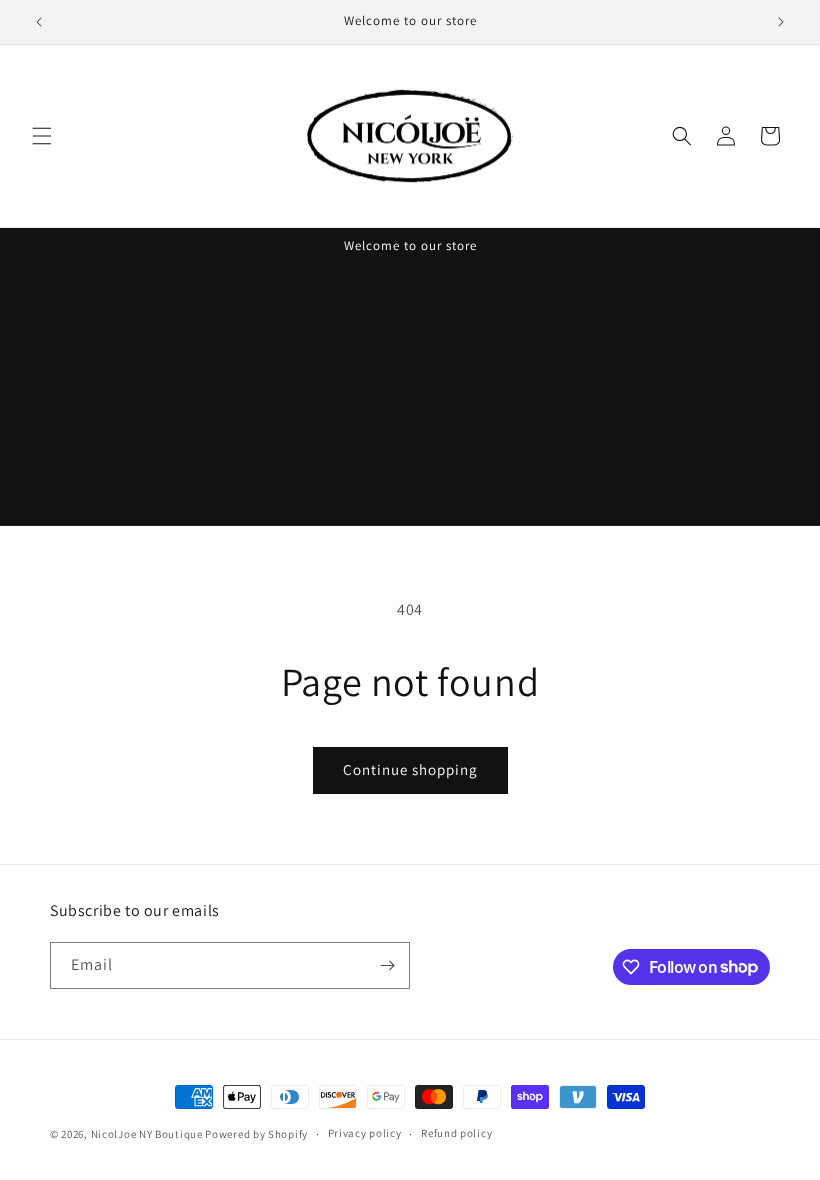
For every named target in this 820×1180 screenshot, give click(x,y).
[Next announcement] (781, 22)
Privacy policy (365, 1133)
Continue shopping (410, 769)
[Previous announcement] (39, 22)
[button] (42, 136)
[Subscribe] (387, 965)
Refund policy (456, 1133)
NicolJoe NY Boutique (147, 1134)
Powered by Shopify (256, 1134)
